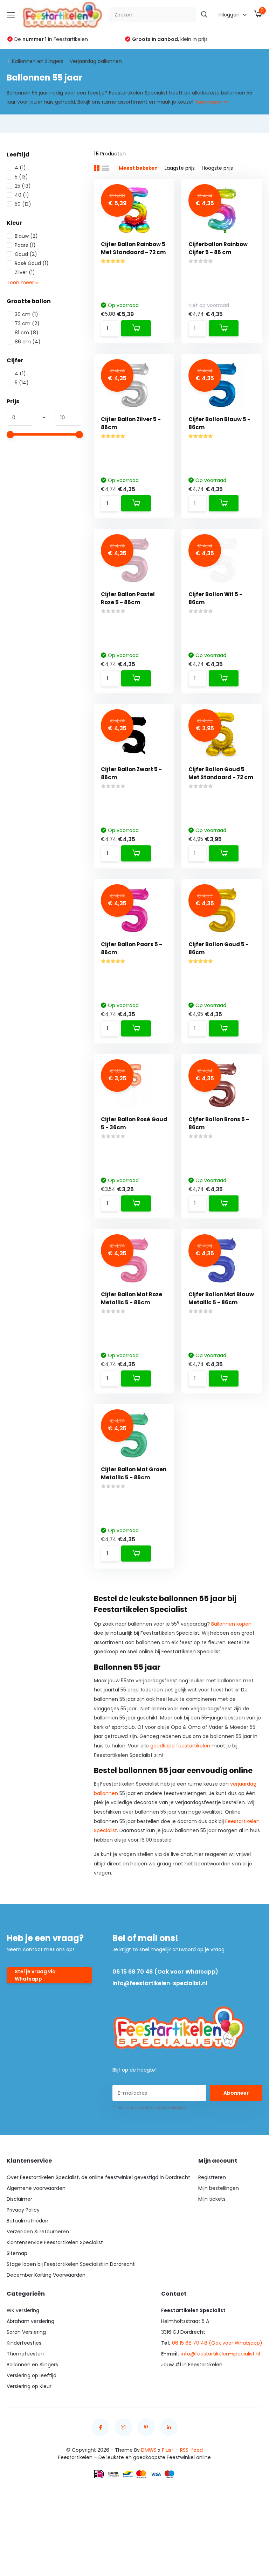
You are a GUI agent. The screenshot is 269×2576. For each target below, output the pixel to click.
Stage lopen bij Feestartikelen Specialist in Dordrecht (71, 2264)
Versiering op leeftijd (32, 2375)
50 (23, 204)
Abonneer (236, 2093)
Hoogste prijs (217, 168)
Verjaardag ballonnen (96, 61)
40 (22, 195)
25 (23, 186)
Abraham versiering (30, 2321)
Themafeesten (25, 2354)
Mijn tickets (212, 2199)
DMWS (149, 2450)
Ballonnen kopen (231, 1624)
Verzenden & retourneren (38, 2232)
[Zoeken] (205, 15)
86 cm (28, 342)
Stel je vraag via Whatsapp (35, 1975)
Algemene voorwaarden (36, 2188)
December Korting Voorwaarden (46, 2275)
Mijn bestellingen (219, 2188)
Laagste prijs (180, 168)
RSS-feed (191, 2450)
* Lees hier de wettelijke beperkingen (150, 2107)
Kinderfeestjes (24, 2343)
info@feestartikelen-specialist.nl (160, 1983)
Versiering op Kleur (29, 2386)
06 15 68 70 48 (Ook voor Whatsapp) (165, 1972)
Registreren (212, 2177)
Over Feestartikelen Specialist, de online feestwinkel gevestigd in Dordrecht (98, 2177)
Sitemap (17, 2253)
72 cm (27, 323)
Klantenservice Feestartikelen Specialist (55, 2242)
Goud (26, 254)
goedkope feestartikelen (180, 1746)
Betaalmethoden (27, 2221)
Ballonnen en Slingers (38, 61)
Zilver (25, 272)
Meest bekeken (138, 168)
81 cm (27, 333)
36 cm (26, 314)
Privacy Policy (23, 2210)
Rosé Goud (32, 263)
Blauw (26, 236)
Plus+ (168, 2450)
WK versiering (23, 2310)
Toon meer (209, 102)
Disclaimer (19, 2199)
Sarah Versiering (26, 2332)
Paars (25, 245)
